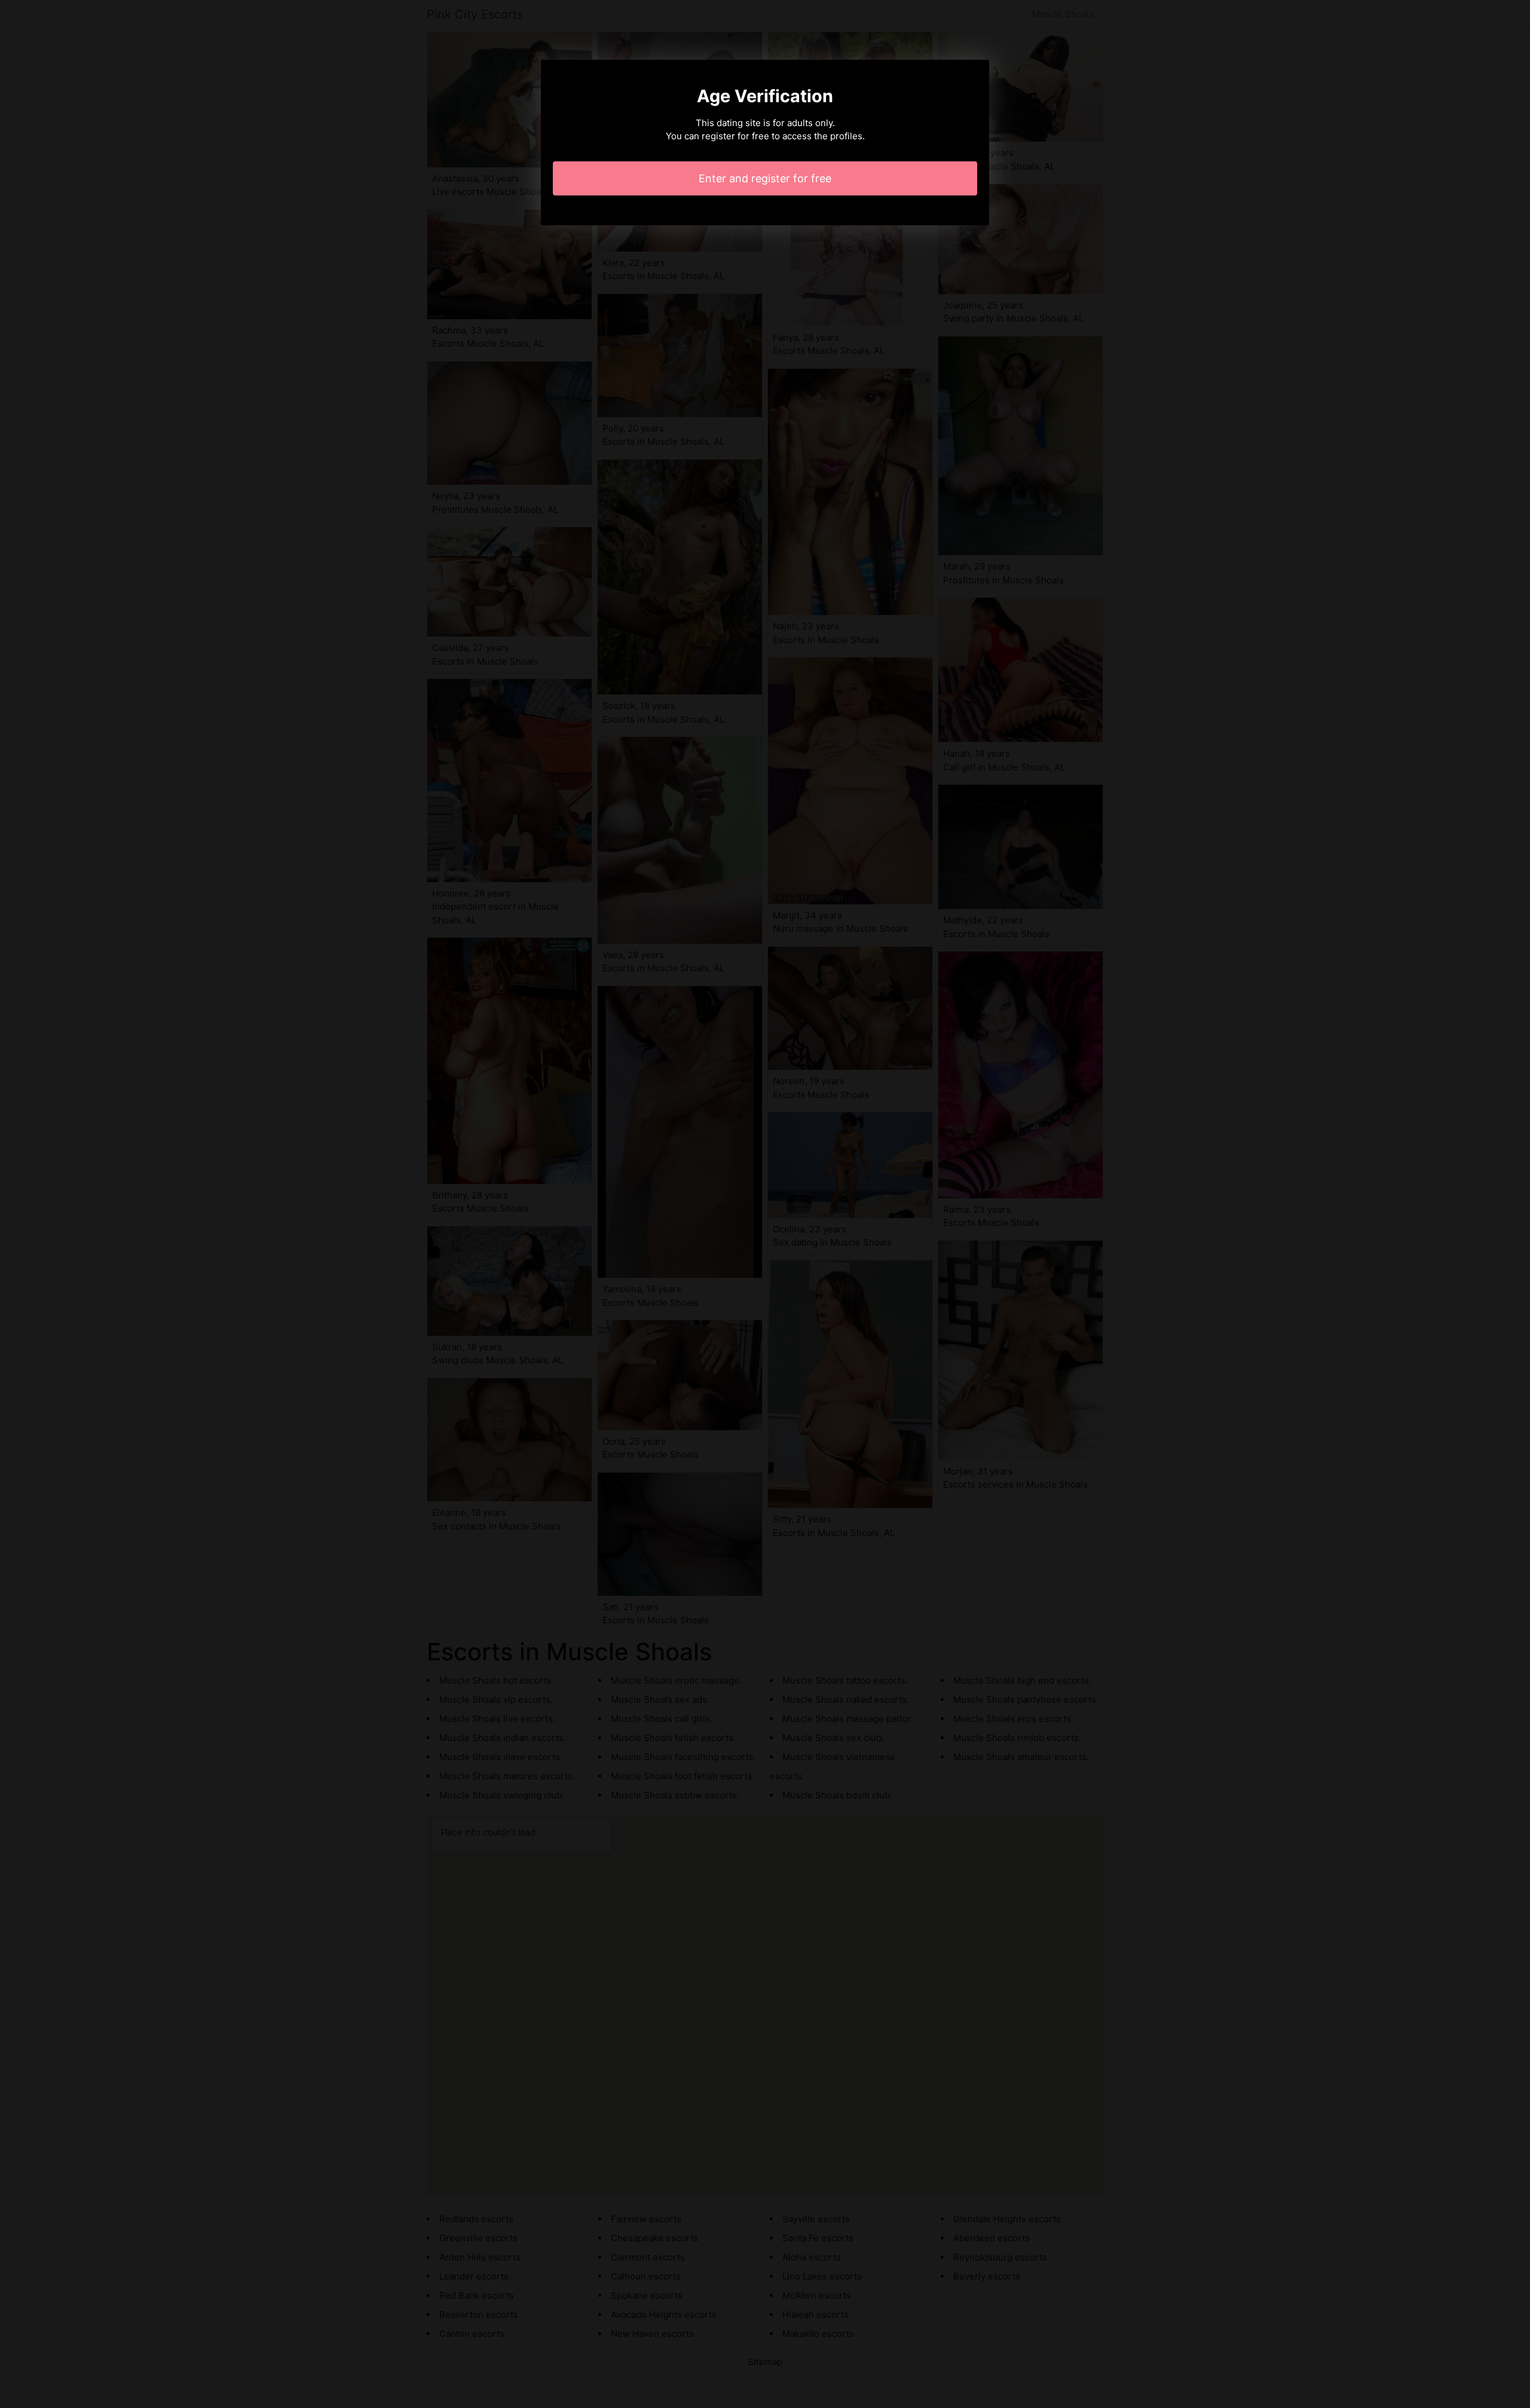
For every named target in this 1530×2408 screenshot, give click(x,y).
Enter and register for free (765, 178)
